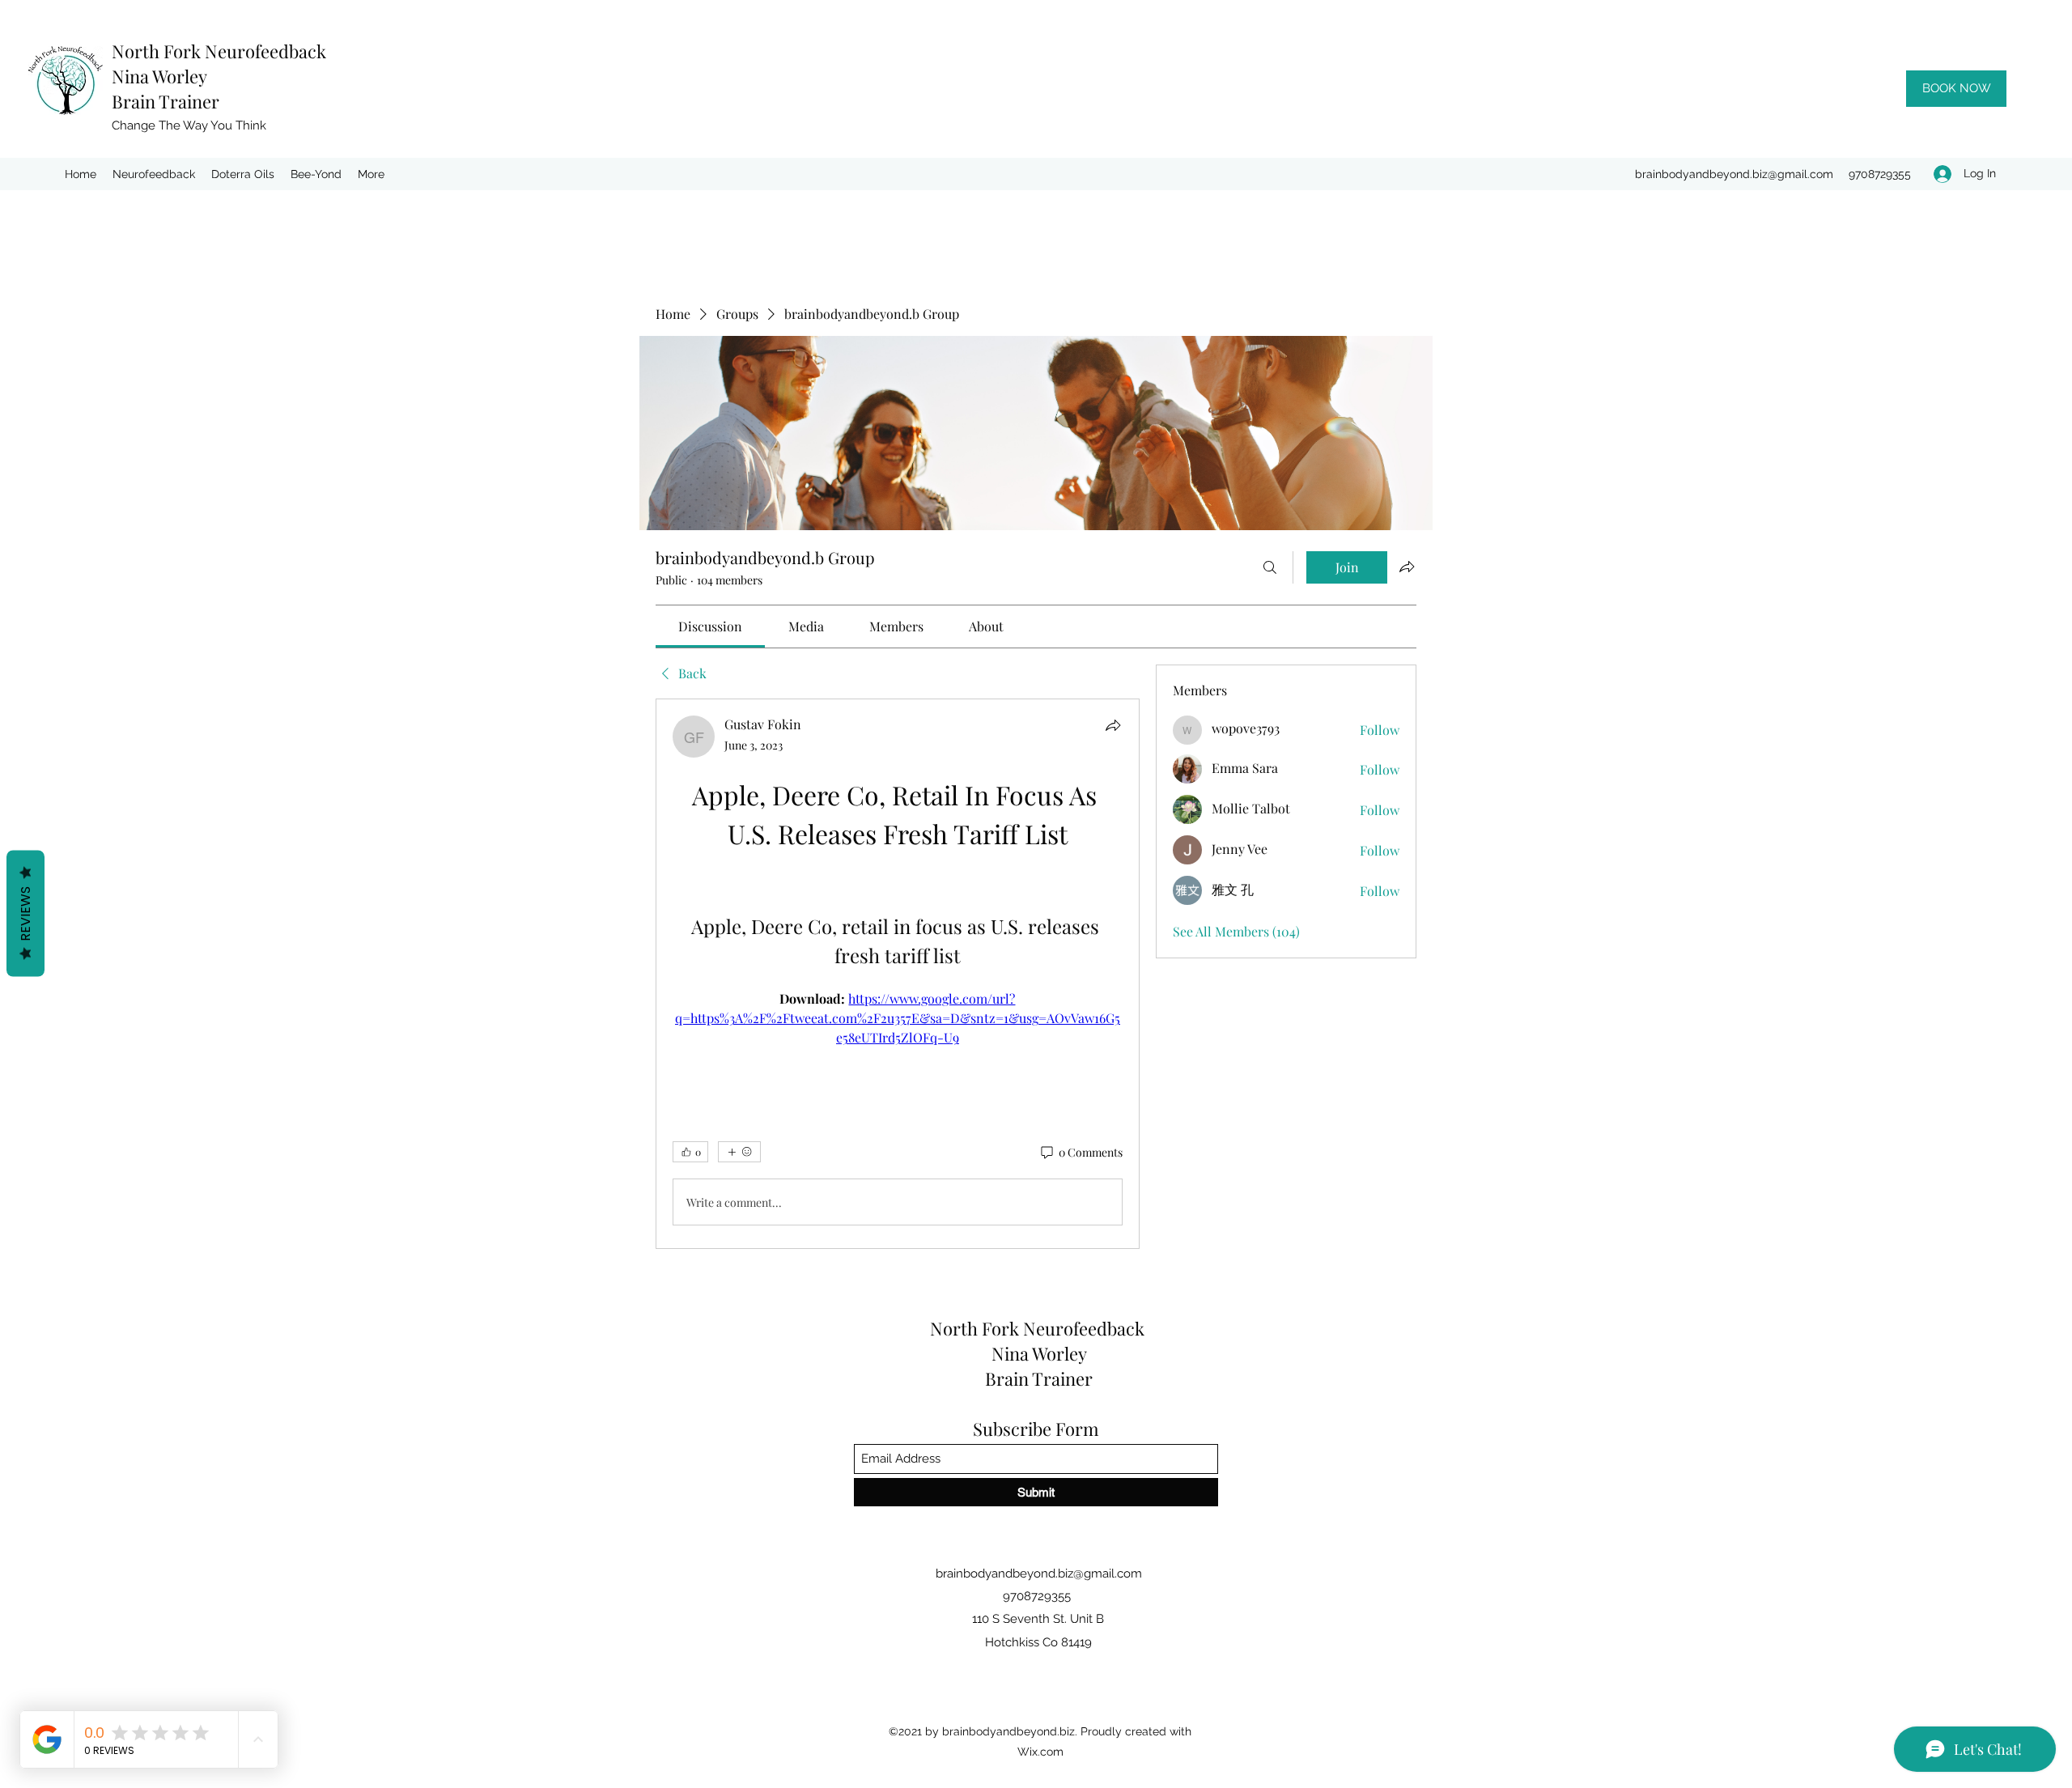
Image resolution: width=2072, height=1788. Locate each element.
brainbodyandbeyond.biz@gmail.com (1734, 174)
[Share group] (1407, 567)
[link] (710, 626)
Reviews (25, 913)
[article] (898, 974)
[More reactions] (739, 1152)
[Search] (1270, 567)
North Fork (158, 51)
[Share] (1113, 725)
